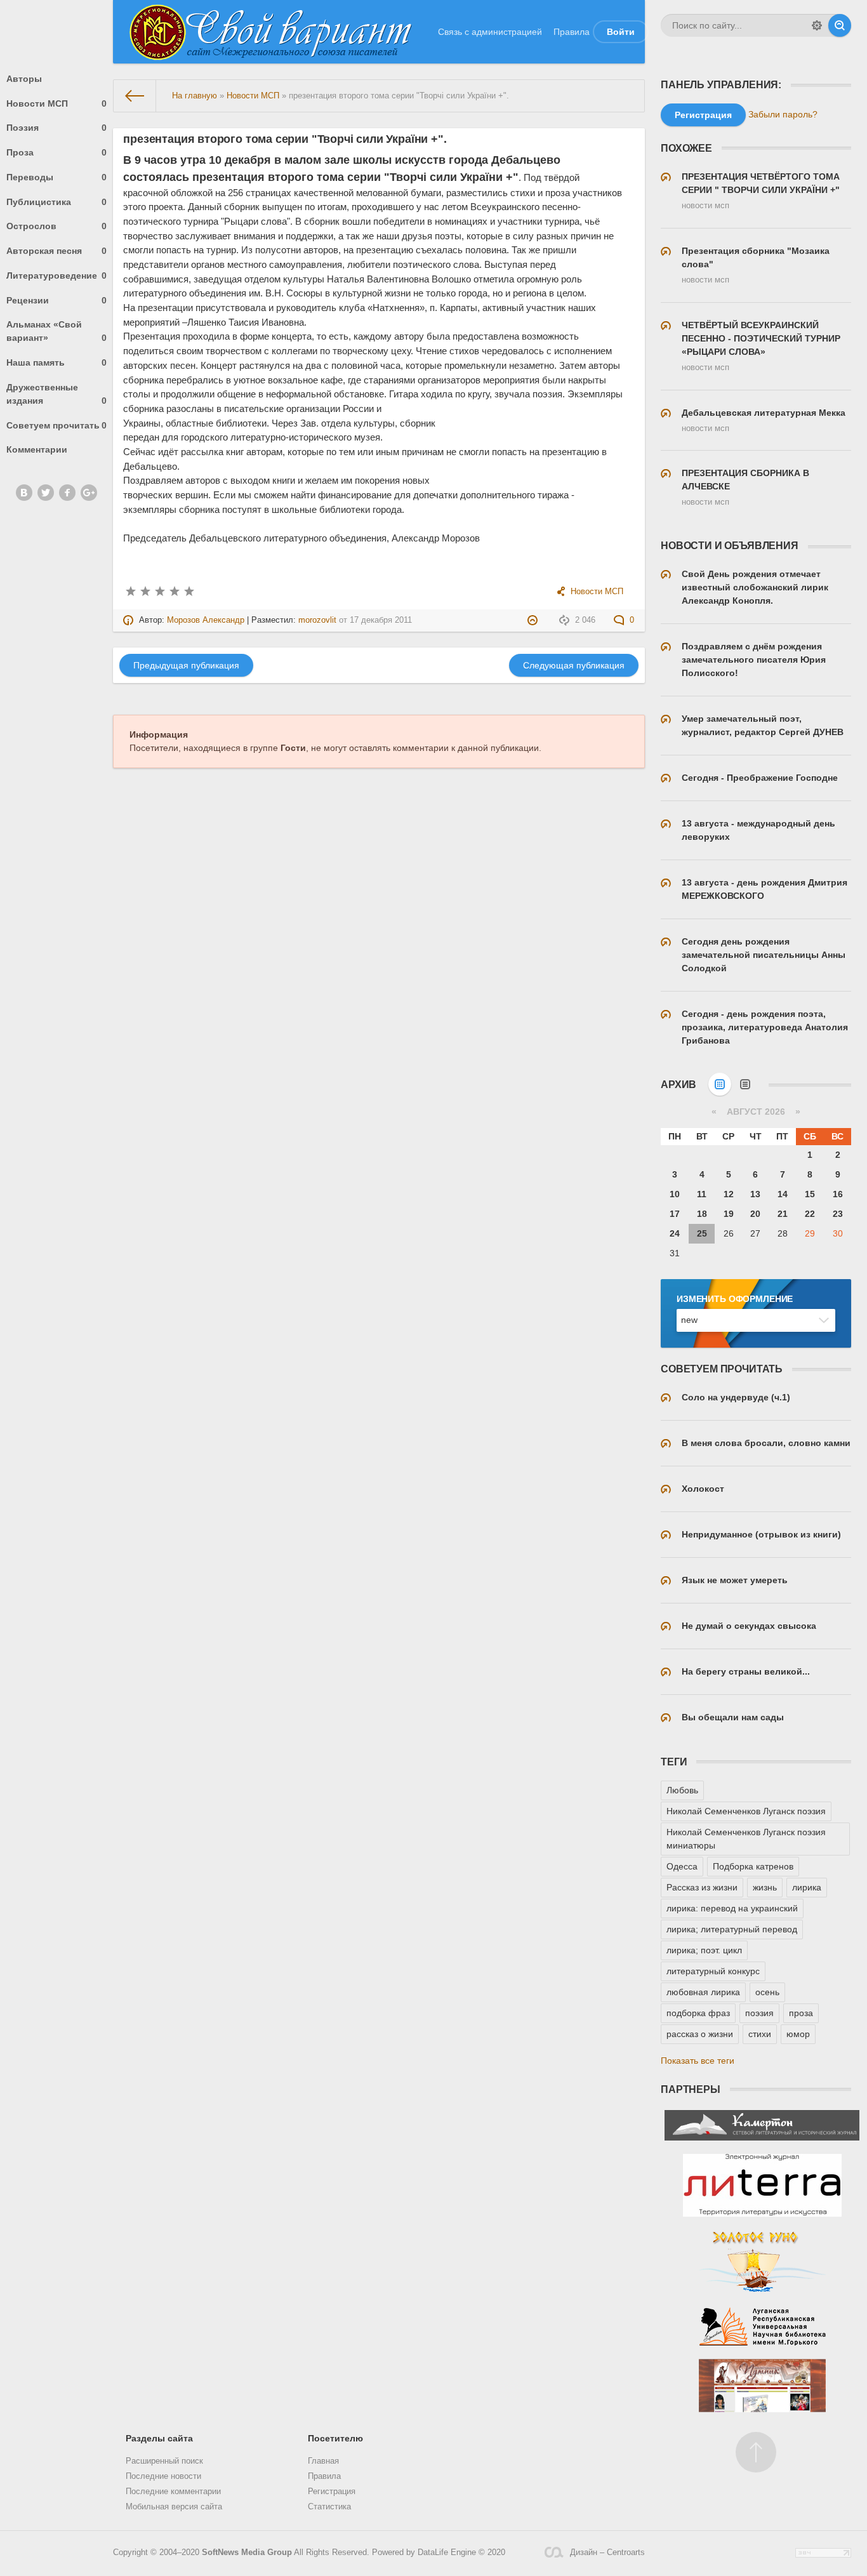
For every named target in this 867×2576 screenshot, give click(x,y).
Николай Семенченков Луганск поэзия (746, 1811)
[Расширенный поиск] (817, 25)
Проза (56, 152)
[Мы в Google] (89, 493)
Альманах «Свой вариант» (56, 331)
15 (810, 1194)
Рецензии (56, 300)
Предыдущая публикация (186, 665)
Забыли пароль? (783, 114)
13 (755, 1194)
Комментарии (37, 449)
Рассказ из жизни (702, 1887)
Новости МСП (56, 103)
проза (801, 2013)
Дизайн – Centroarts (607, 2553)
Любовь (682, 1790)
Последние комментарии (173, 2492)
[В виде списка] (745, 1084)
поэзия (759, 2013)
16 (838, 1194)
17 (675, 1214)
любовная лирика (703, 1992)
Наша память (56, 362)
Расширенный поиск (164, 2461)
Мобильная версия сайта (174, 2507)
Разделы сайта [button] (159, 2438)
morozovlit (317, 620)
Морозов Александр (206, 620)
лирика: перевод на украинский (732, 1908)
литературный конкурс (713, 1971)
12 (729, 1194)
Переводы (56, 177)
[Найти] (840, 25)
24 (675, 1233)
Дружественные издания (56, 394)
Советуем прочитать (56, 425)
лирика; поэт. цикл (704, 1950)
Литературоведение (56, 276)
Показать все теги (698, 2061)
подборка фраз (698, 2013)
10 (675, 1194)
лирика (807, 1887)
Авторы (24, 79)
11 (702, 1194)
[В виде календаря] (720, 1084)
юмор (798, 2034)
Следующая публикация (574, 665)
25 (702, 1233)
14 (783, 1194)
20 (755, 1214)
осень (767, 1992)
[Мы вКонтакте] (24, 493)
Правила (572, 32)
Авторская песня (56, 251)
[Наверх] (756, 2452)
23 (838, 1214)
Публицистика (56, 202)
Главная (323, 2461)
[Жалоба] (534, 620)
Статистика (329, 2507)
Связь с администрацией (490, 32)
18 (702, 1214)
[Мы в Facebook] (67, 493)
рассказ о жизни (700, 2034)
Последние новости (163, 2476)
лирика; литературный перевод (732, 1929)
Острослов (56, 226)
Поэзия (56, 128)
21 (783, 1214)
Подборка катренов (753, 1866)
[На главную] (135, 96)
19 (729, 1214)
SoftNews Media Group (247, 2553)
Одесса (682, 1866)
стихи (760, 2034)
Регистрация (332, 2492)
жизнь (765, 1887)
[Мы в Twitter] (46, 493)
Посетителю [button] (335, 2438)
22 (810, 1214)
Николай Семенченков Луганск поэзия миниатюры (746, 1839)
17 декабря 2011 (381, 620)
